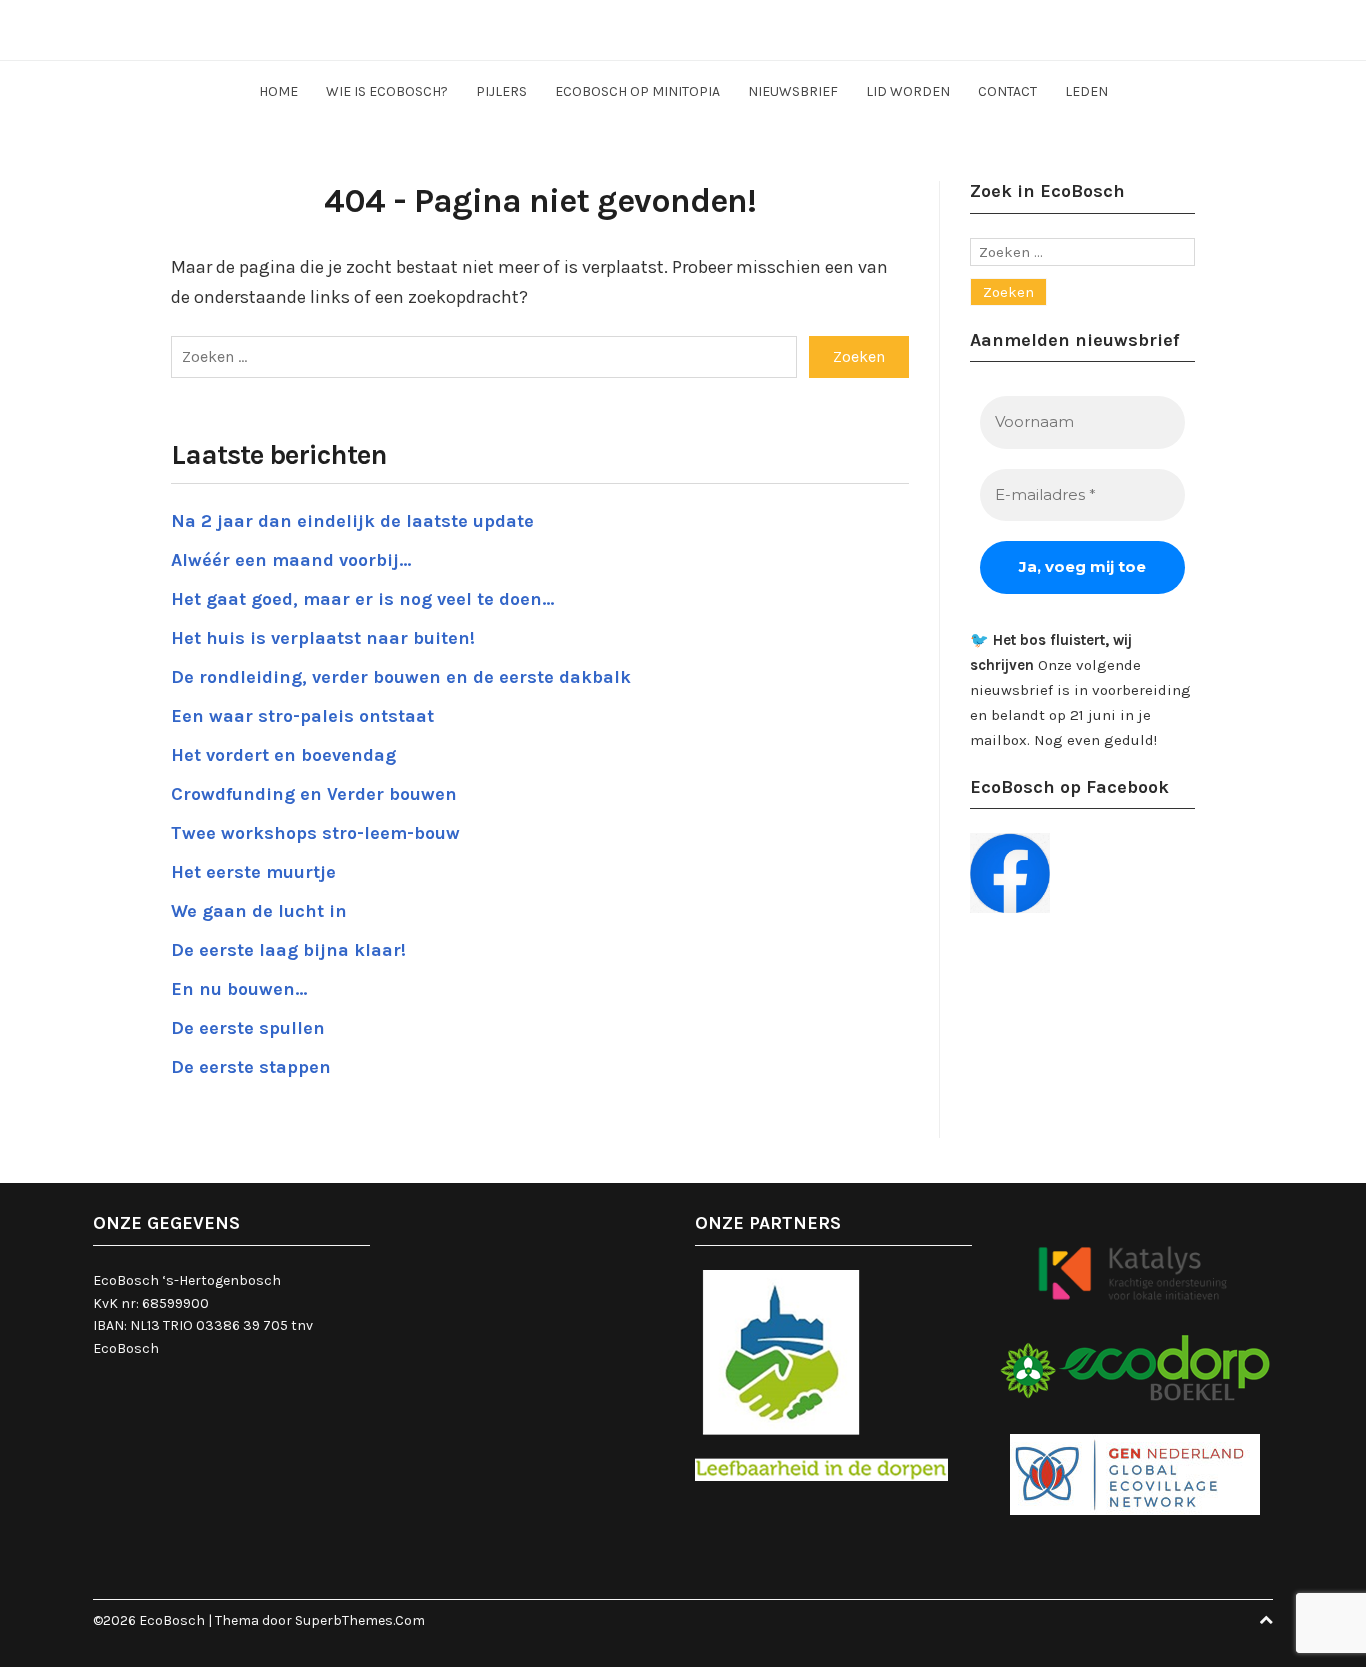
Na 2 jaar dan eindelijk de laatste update (352, 521)
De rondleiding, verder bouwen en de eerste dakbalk (401, 677)
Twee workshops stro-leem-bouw (315, 833)
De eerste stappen (251, 1067)
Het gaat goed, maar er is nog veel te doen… (362, 599)
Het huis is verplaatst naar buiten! (323, 638)
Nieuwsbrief (793, 91)
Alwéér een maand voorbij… (291, 560)
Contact (1007, 91)
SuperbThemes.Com (360, 1620)
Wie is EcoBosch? (387, 91)
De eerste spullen (248, 1028)
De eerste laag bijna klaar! (288, 950)
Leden (1086, 91)
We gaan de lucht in (259, 911)
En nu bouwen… (239, 989)
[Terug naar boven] (1266, 1620)
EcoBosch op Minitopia (637, 91)
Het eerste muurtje (253, 872)
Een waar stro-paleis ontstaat (302, 716)
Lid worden (908, 91)
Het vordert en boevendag (283, 755)
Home (278, 91)
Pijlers (501, 91)
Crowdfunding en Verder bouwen (314, 794)
